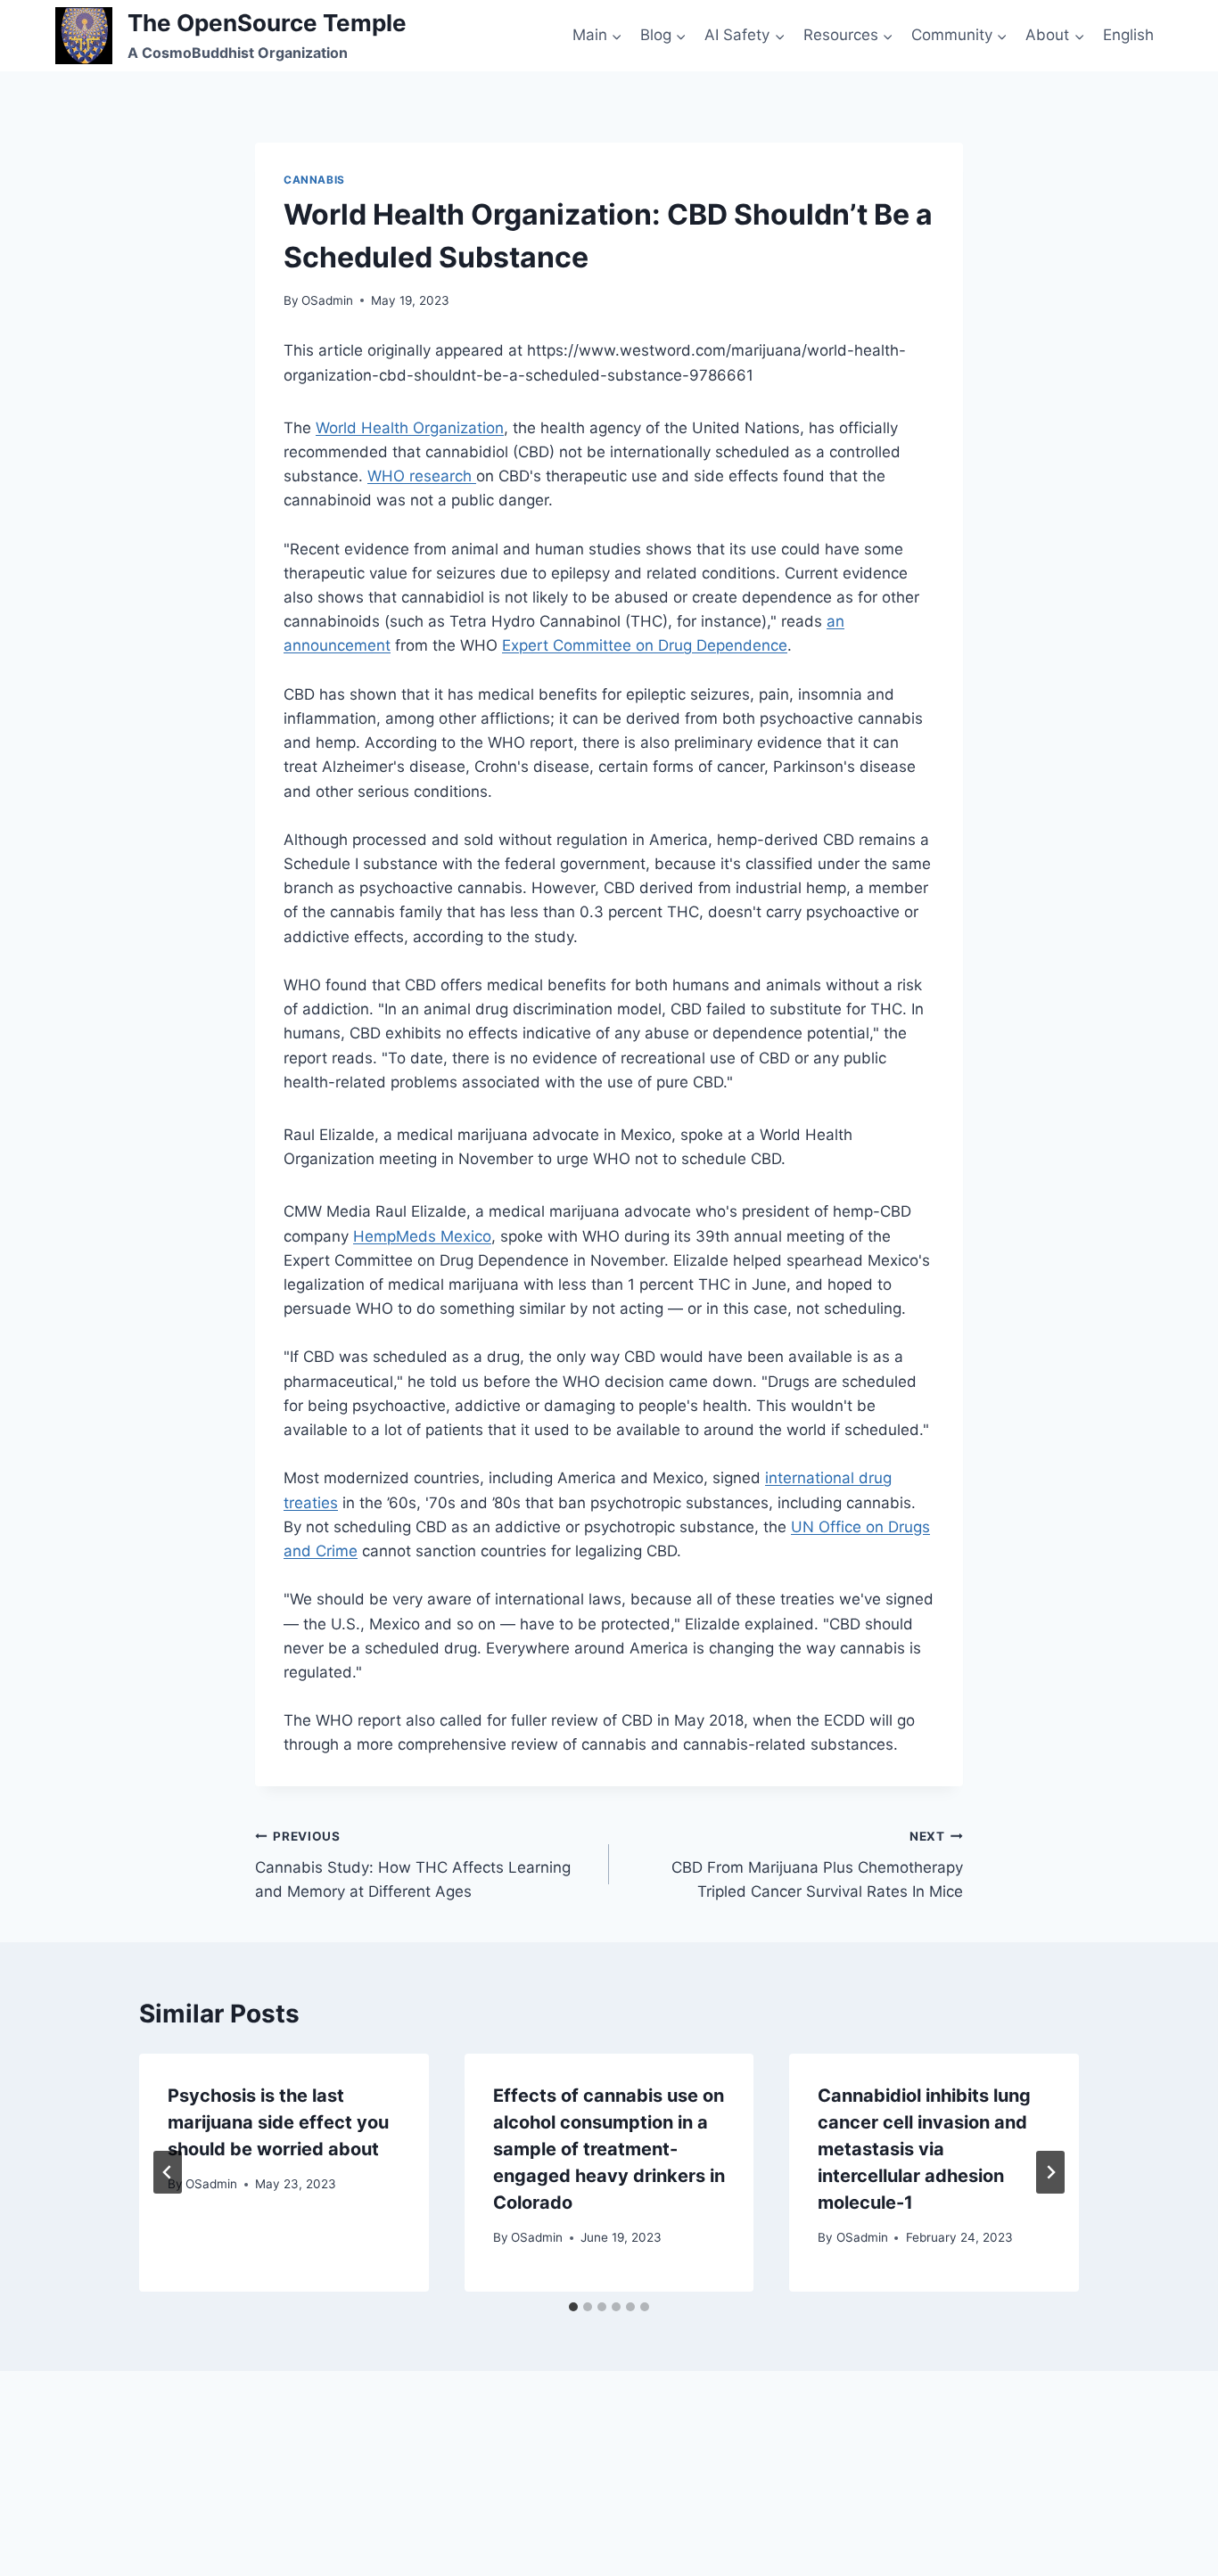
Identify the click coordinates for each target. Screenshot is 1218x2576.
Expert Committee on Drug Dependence (645, 645)
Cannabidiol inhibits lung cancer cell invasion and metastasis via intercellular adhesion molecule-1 (924, 2149)
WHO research (422, 476)
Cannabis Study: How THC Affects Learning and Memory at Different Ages (413, 1865)
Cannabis (314, 180)
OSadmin (327, 300)
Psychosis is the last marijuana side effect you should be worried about (278, 2122)
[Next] (1050, 2172)
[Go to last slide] (168, 2172)
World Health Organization (410, 428)
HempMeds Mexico (422, 1236)
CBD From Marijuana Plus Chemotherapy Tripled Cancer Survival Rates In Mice (817, 1865)
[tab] (573, 2307)
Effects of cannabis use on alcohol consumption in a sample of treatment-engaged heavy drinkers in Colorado (609, 2149)
